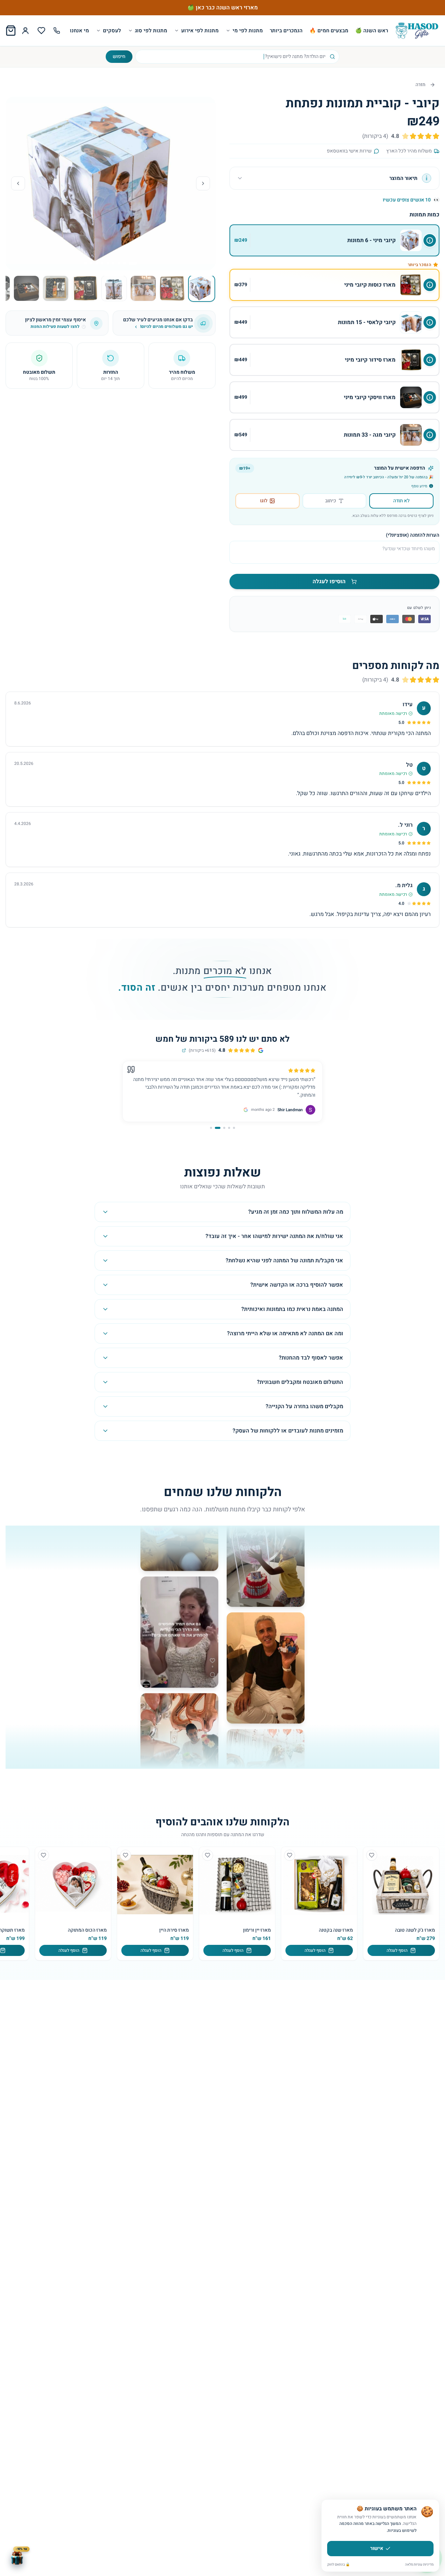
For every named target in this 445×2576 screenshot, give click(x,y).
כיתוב (331, 501)
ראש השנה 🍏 (372, 31)
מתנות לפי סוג (151, 31)
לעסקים (112, 31)
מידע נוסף (419, 486)
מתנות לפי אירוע (200, 31)
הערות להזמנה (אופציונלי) (413, 535)
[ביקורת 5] (213, 1128)
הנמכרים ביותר (286, 31)
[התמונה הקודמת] (203, 183)
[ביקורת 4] (219, 1128)
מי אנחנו (79, 31)
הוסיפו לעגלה (329, 581)
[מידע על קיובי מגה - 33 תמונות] (430, 435)
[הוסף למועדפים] (372, 1855)
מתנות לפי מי (248, 31)
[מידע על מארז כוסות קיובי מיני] (430, 285)
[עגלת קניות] (11, 31)
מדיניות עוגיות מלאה (419, 2565)
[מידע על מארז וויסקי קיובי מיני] (430, 397)
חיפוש (119, 56)
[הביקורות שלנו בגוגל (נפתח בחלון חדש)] (184, 1050)
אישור (377, 2548)
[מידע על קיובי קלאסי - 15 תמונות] (430, 322)
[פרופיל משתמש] (25, 31)
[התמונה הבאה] (18, 183)
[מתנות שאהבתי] (41, 31)
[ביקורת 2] (229, 1128)
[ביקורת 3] (224, 1128)
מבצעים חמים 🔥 (329, 31)
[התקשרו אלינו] (57, 31)
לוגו (264, 501)
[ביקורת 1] (234, 1128)
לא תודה (401, 501)
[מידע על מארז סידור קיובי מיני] (430, 360)
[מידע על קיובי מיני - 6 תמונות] (430, 240)
